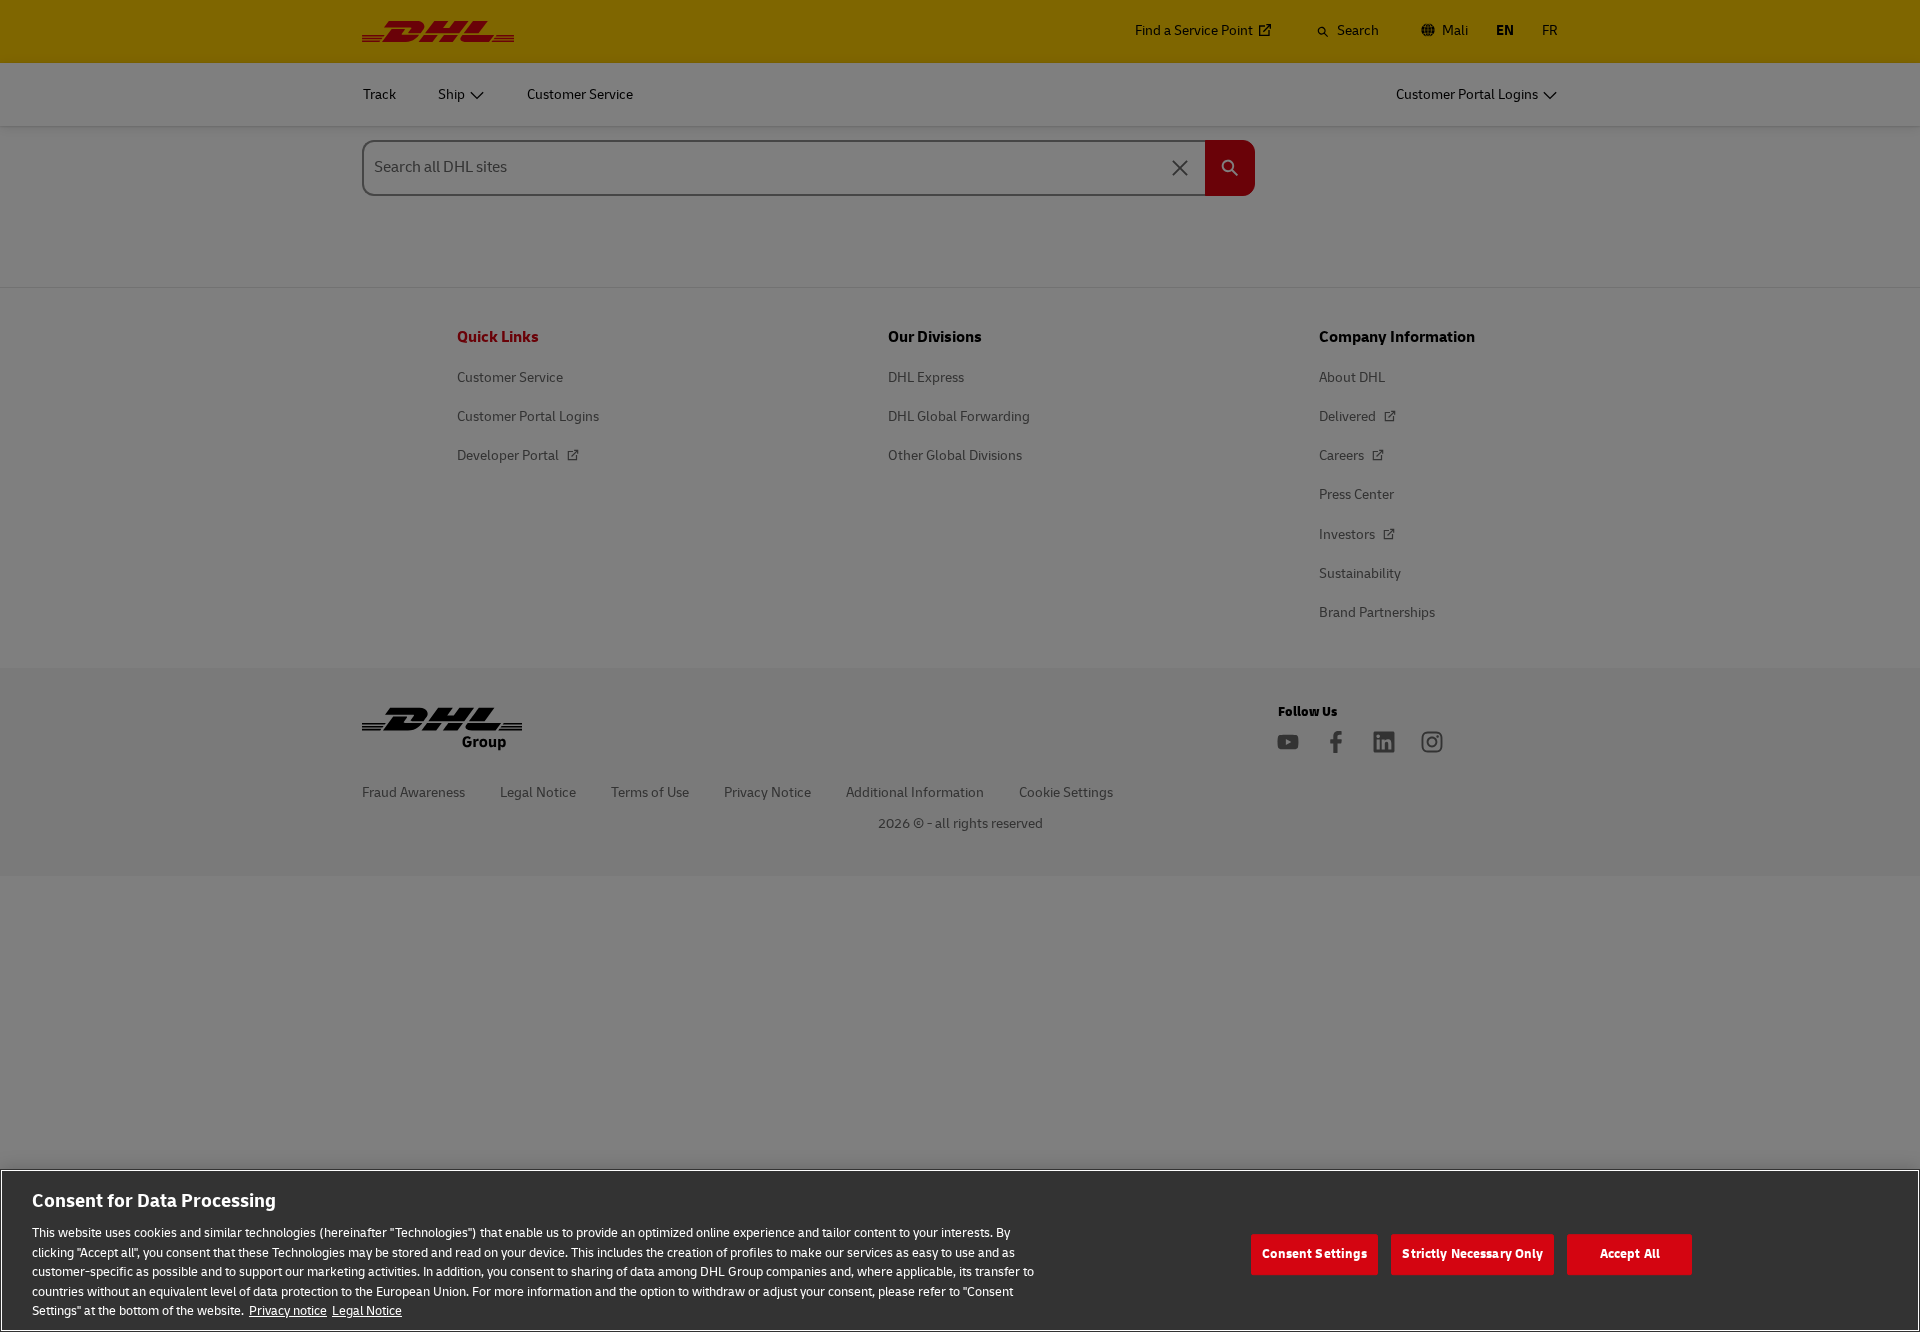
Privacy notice (288, 1311)
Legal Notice (367, 1311)
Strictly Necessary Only (1472, 1254)
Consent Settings (1314, 1254)
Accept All (1630, 1254)
